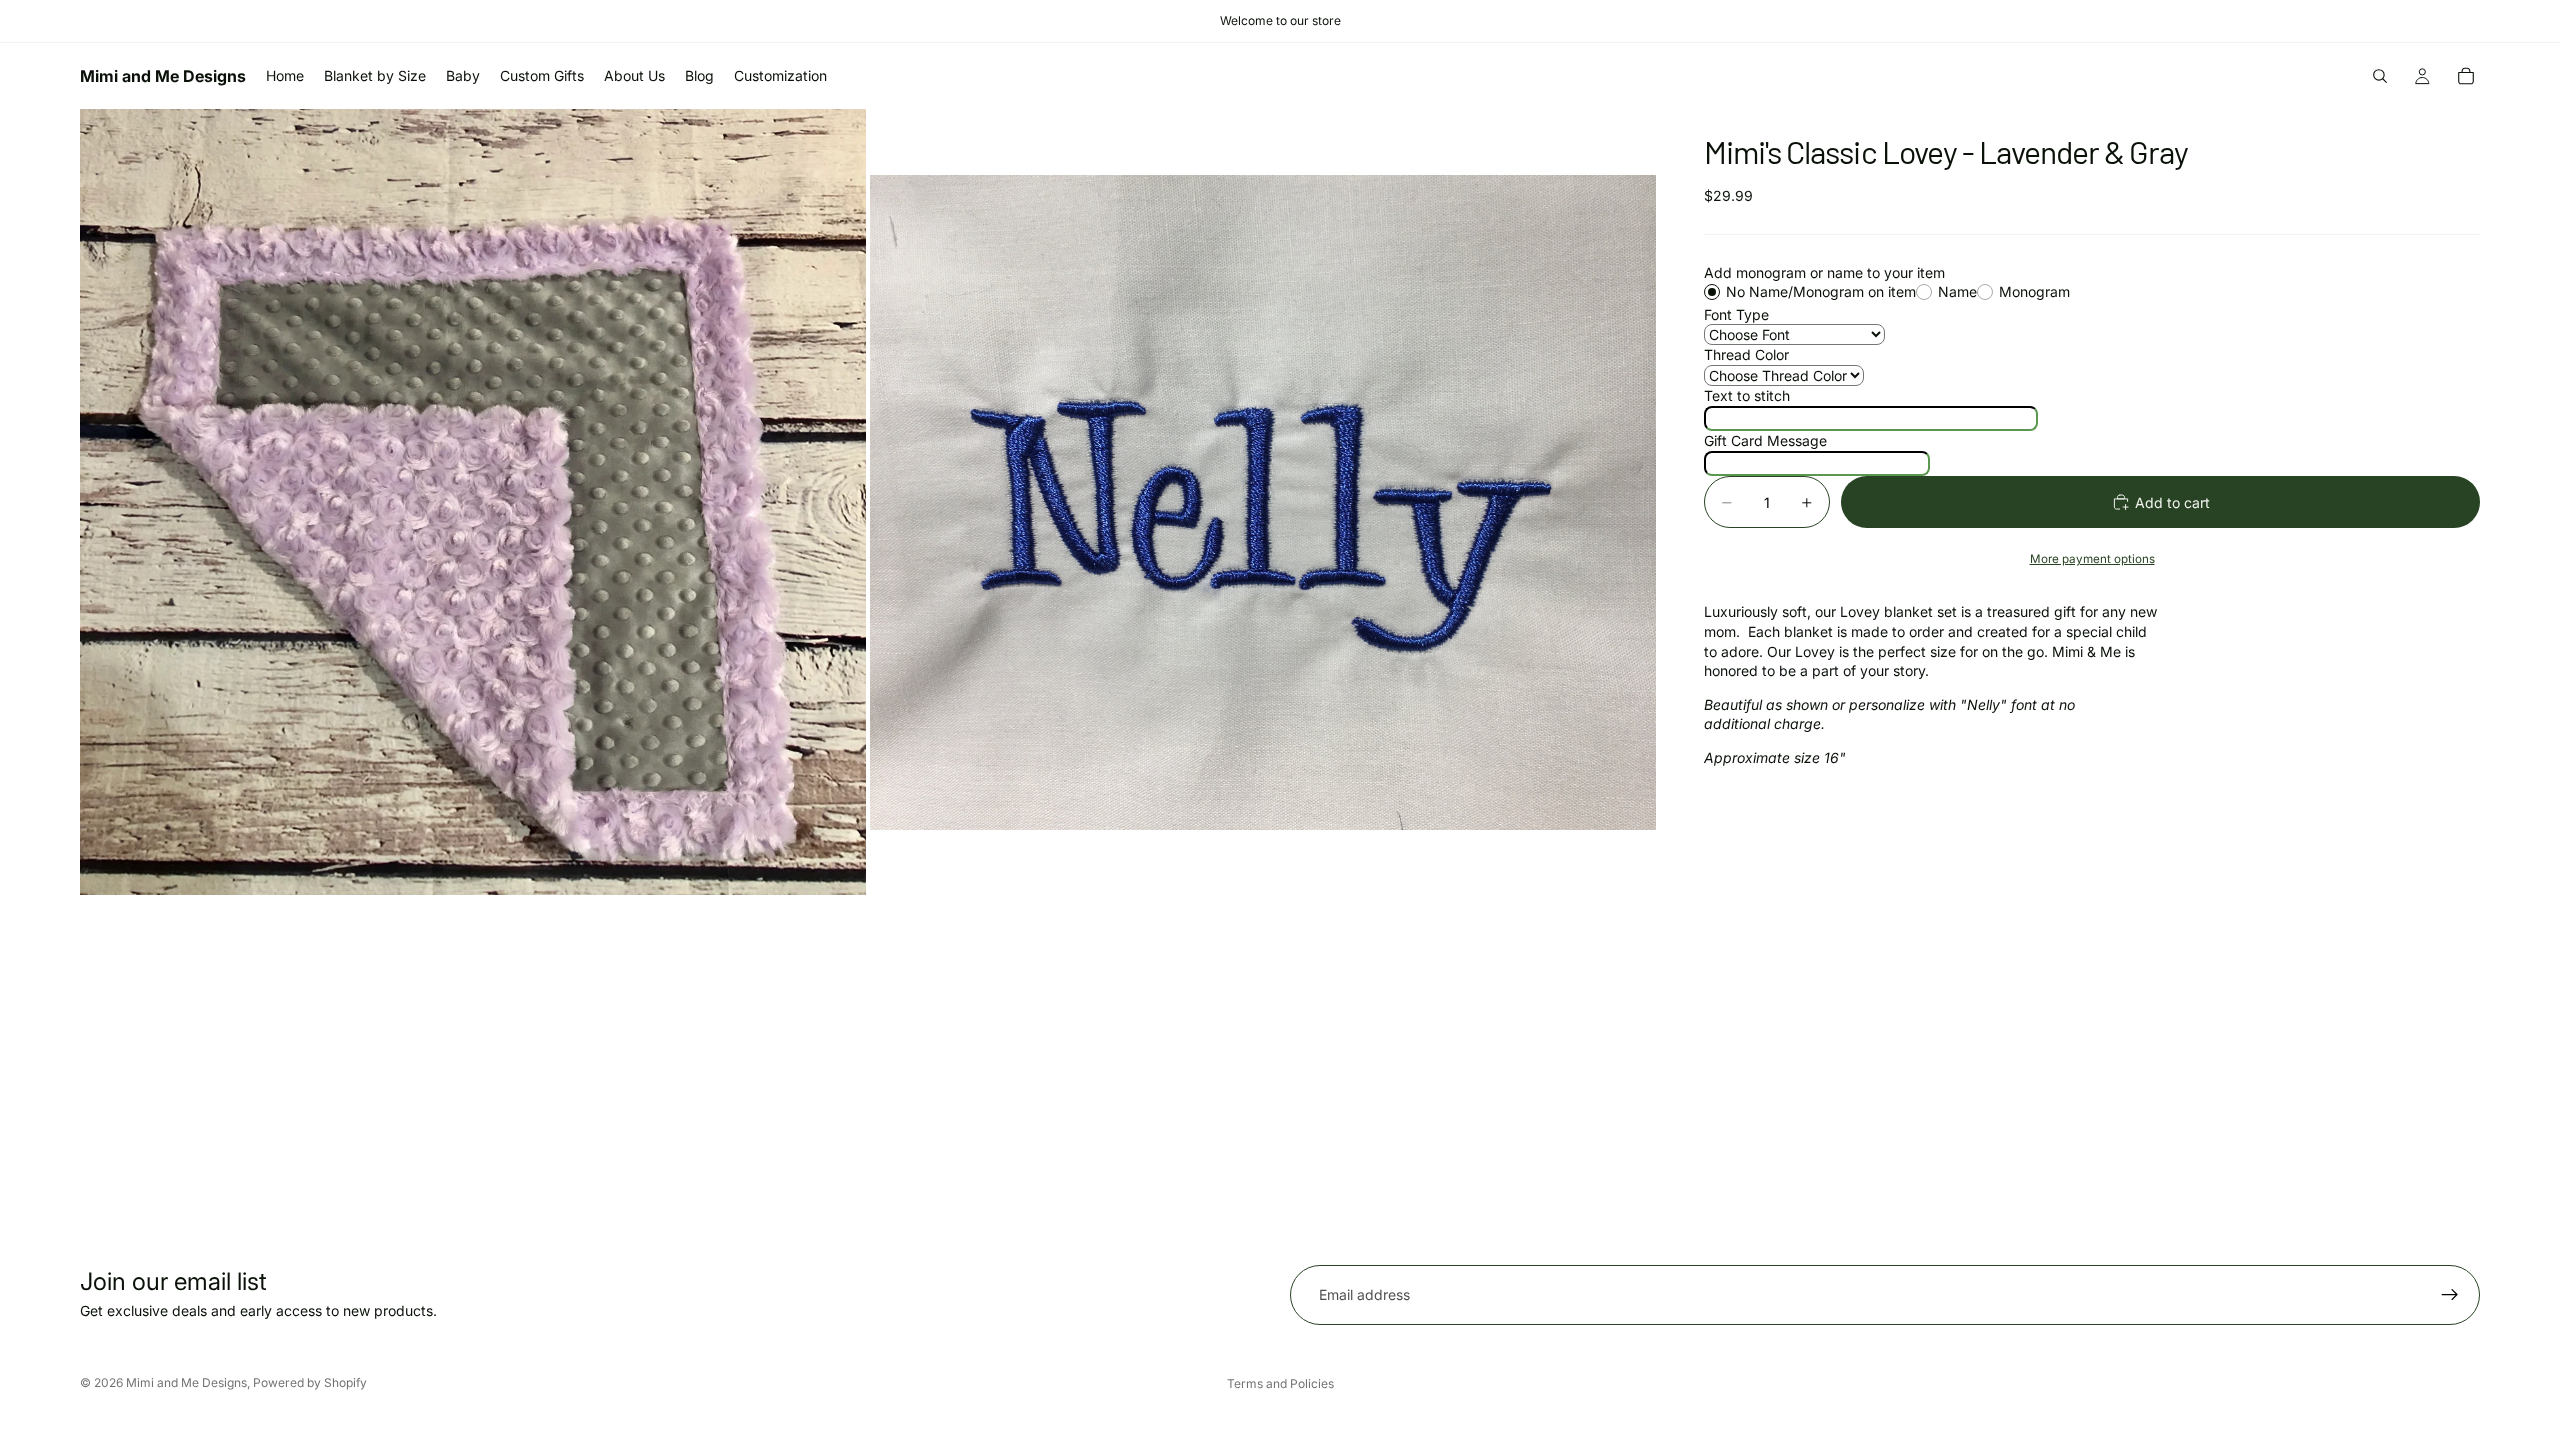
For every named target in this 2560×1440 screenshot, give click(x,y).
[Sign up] (2450, 1295)
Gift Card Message (1765, 440)
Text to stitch (1747, 395)
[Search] (2380, 76)
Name (1957, 291)
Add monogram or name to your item (1824, 272)
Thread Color (1746, 354)
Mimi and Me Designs (186, 1382)
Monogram (2034, 291)
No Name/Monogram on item (1821, 291)
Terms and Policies (1280, 1383)
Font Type (1736, 314)
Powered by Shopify (310, 1382)
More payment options (2092, 559)
